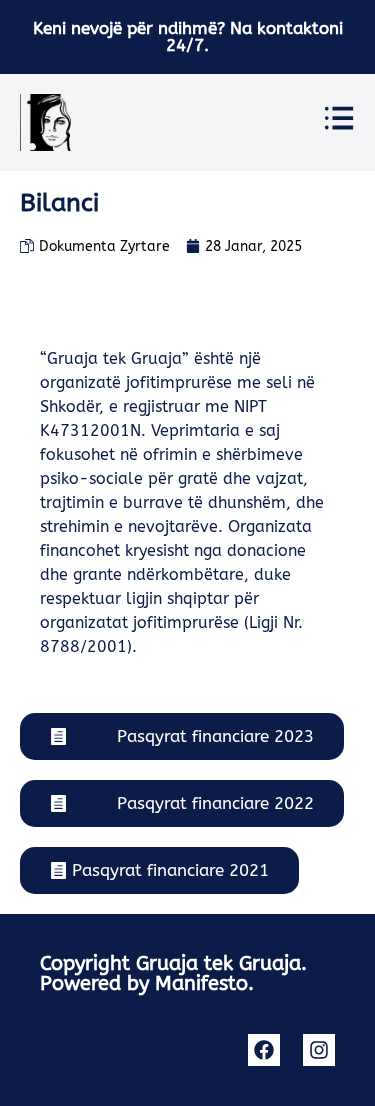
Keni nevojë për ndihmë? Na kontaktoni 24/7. (188, 36)
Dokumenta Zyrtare (104, 246)
